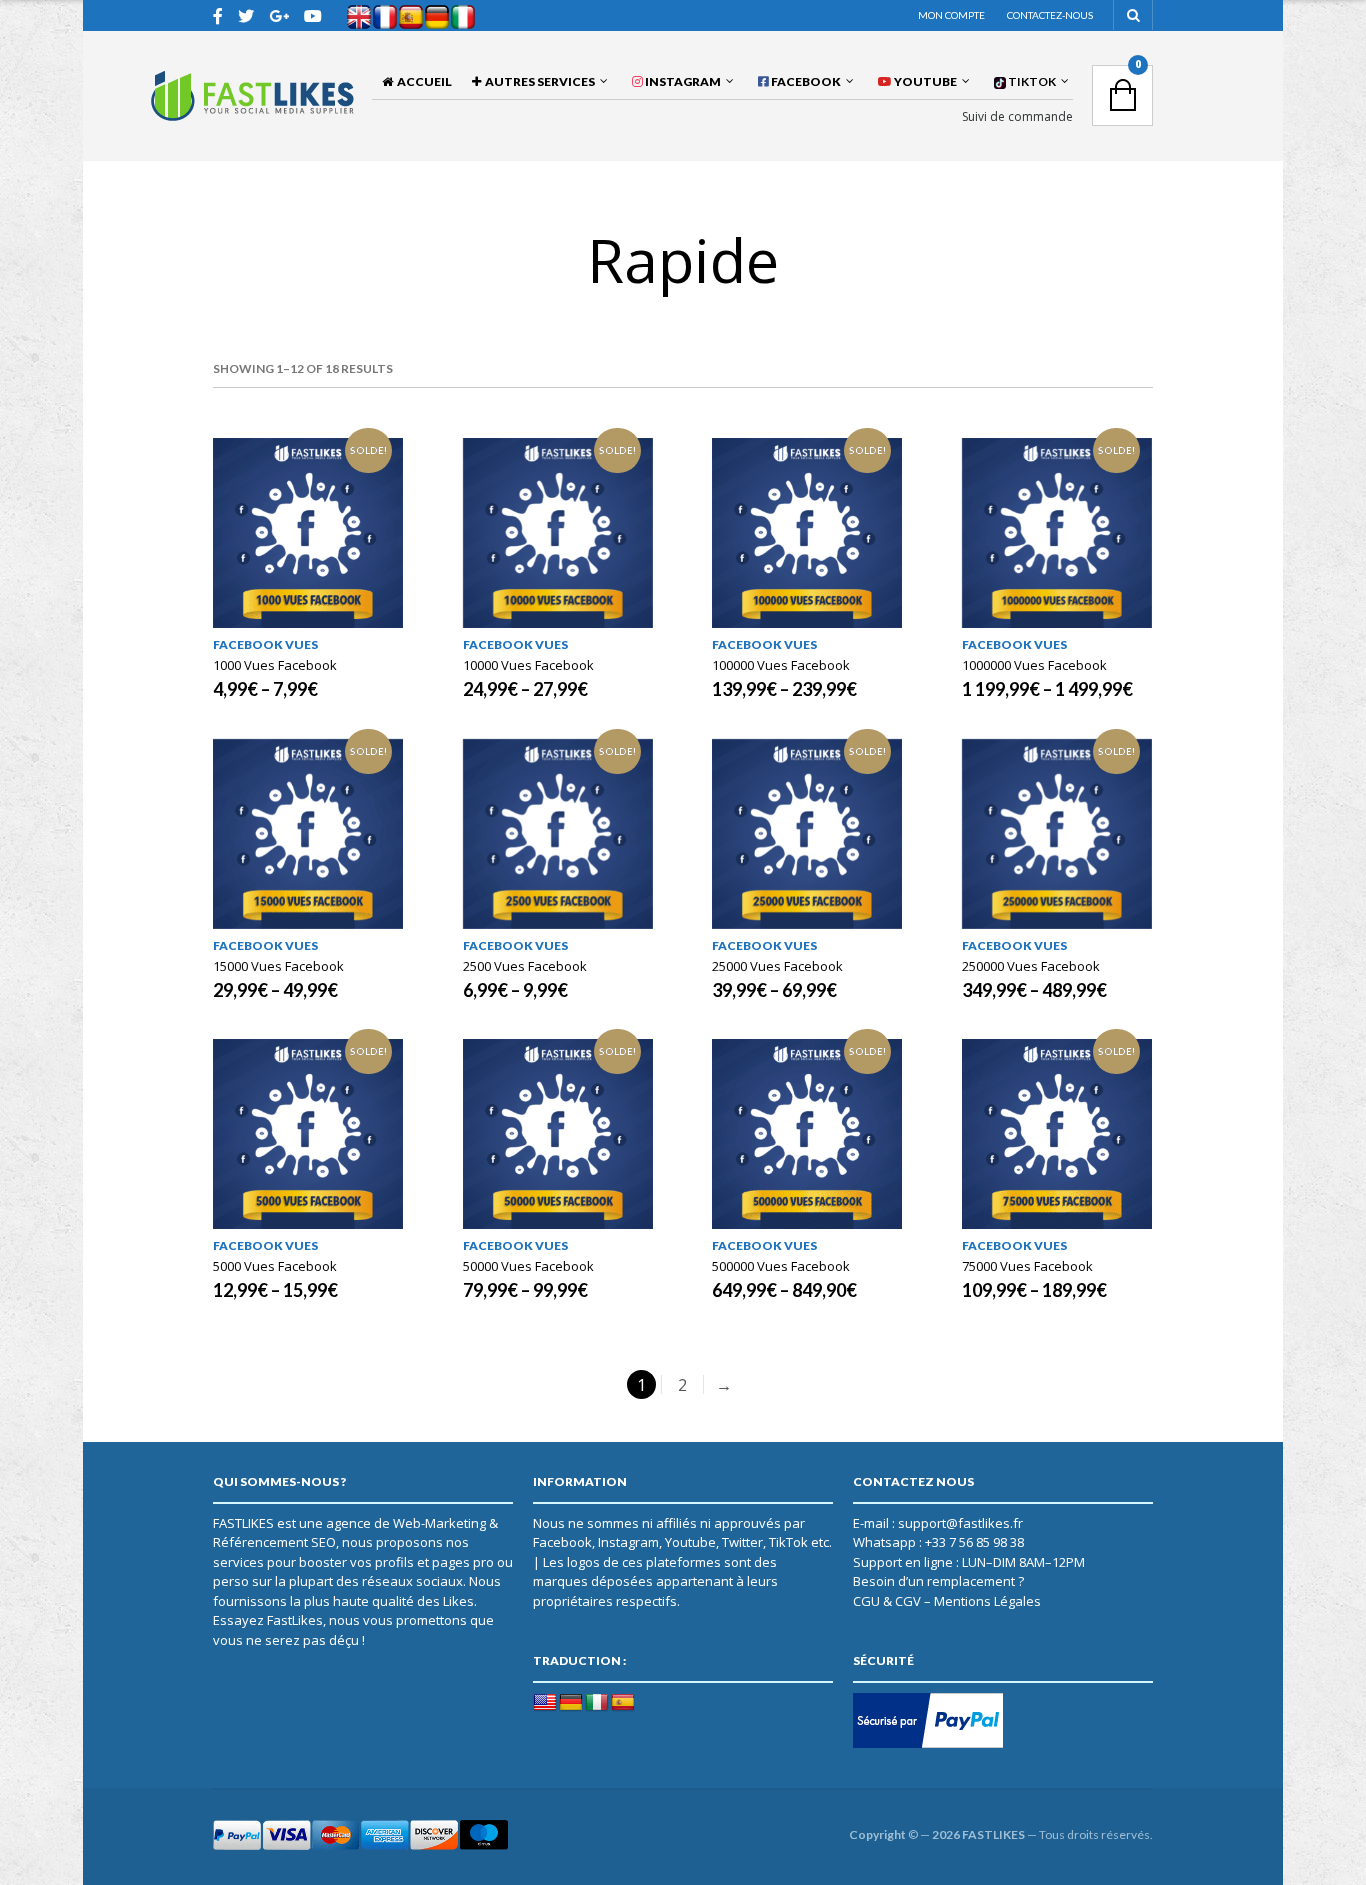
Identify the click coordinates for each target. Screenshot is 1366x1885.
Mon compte (951, 15)
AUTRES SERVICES (538, 81)
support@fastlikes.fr (960, 1523)
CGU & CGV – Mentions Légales (947, 1601)
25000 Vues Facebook (777, 966)
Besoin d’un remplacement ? (938, 1581)
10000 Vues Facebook (528, 665)
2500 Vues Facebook (525, 966)
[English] (545, 1703)
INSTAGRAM (682, 81)
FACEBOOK (805, 81)
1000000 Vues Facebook (1034, 665)
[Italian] (597, 1703)
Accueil (422, 81)
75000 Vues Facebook (1027, 1266)
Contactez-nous (1050, 15)
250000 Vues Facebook (1031, 966)
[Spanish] (623, 1703)
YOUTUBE (924, 81)
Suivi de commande (1017, 117)
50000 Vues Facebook (528, 1266)
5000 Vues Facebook (275, 1266)
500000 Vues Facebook (781, 1266)
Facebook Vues (265, 644)
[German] (571, 1703)
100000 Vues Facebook (781, 665)
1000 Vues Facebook (275, 665)
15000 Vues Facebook (278, 966)
